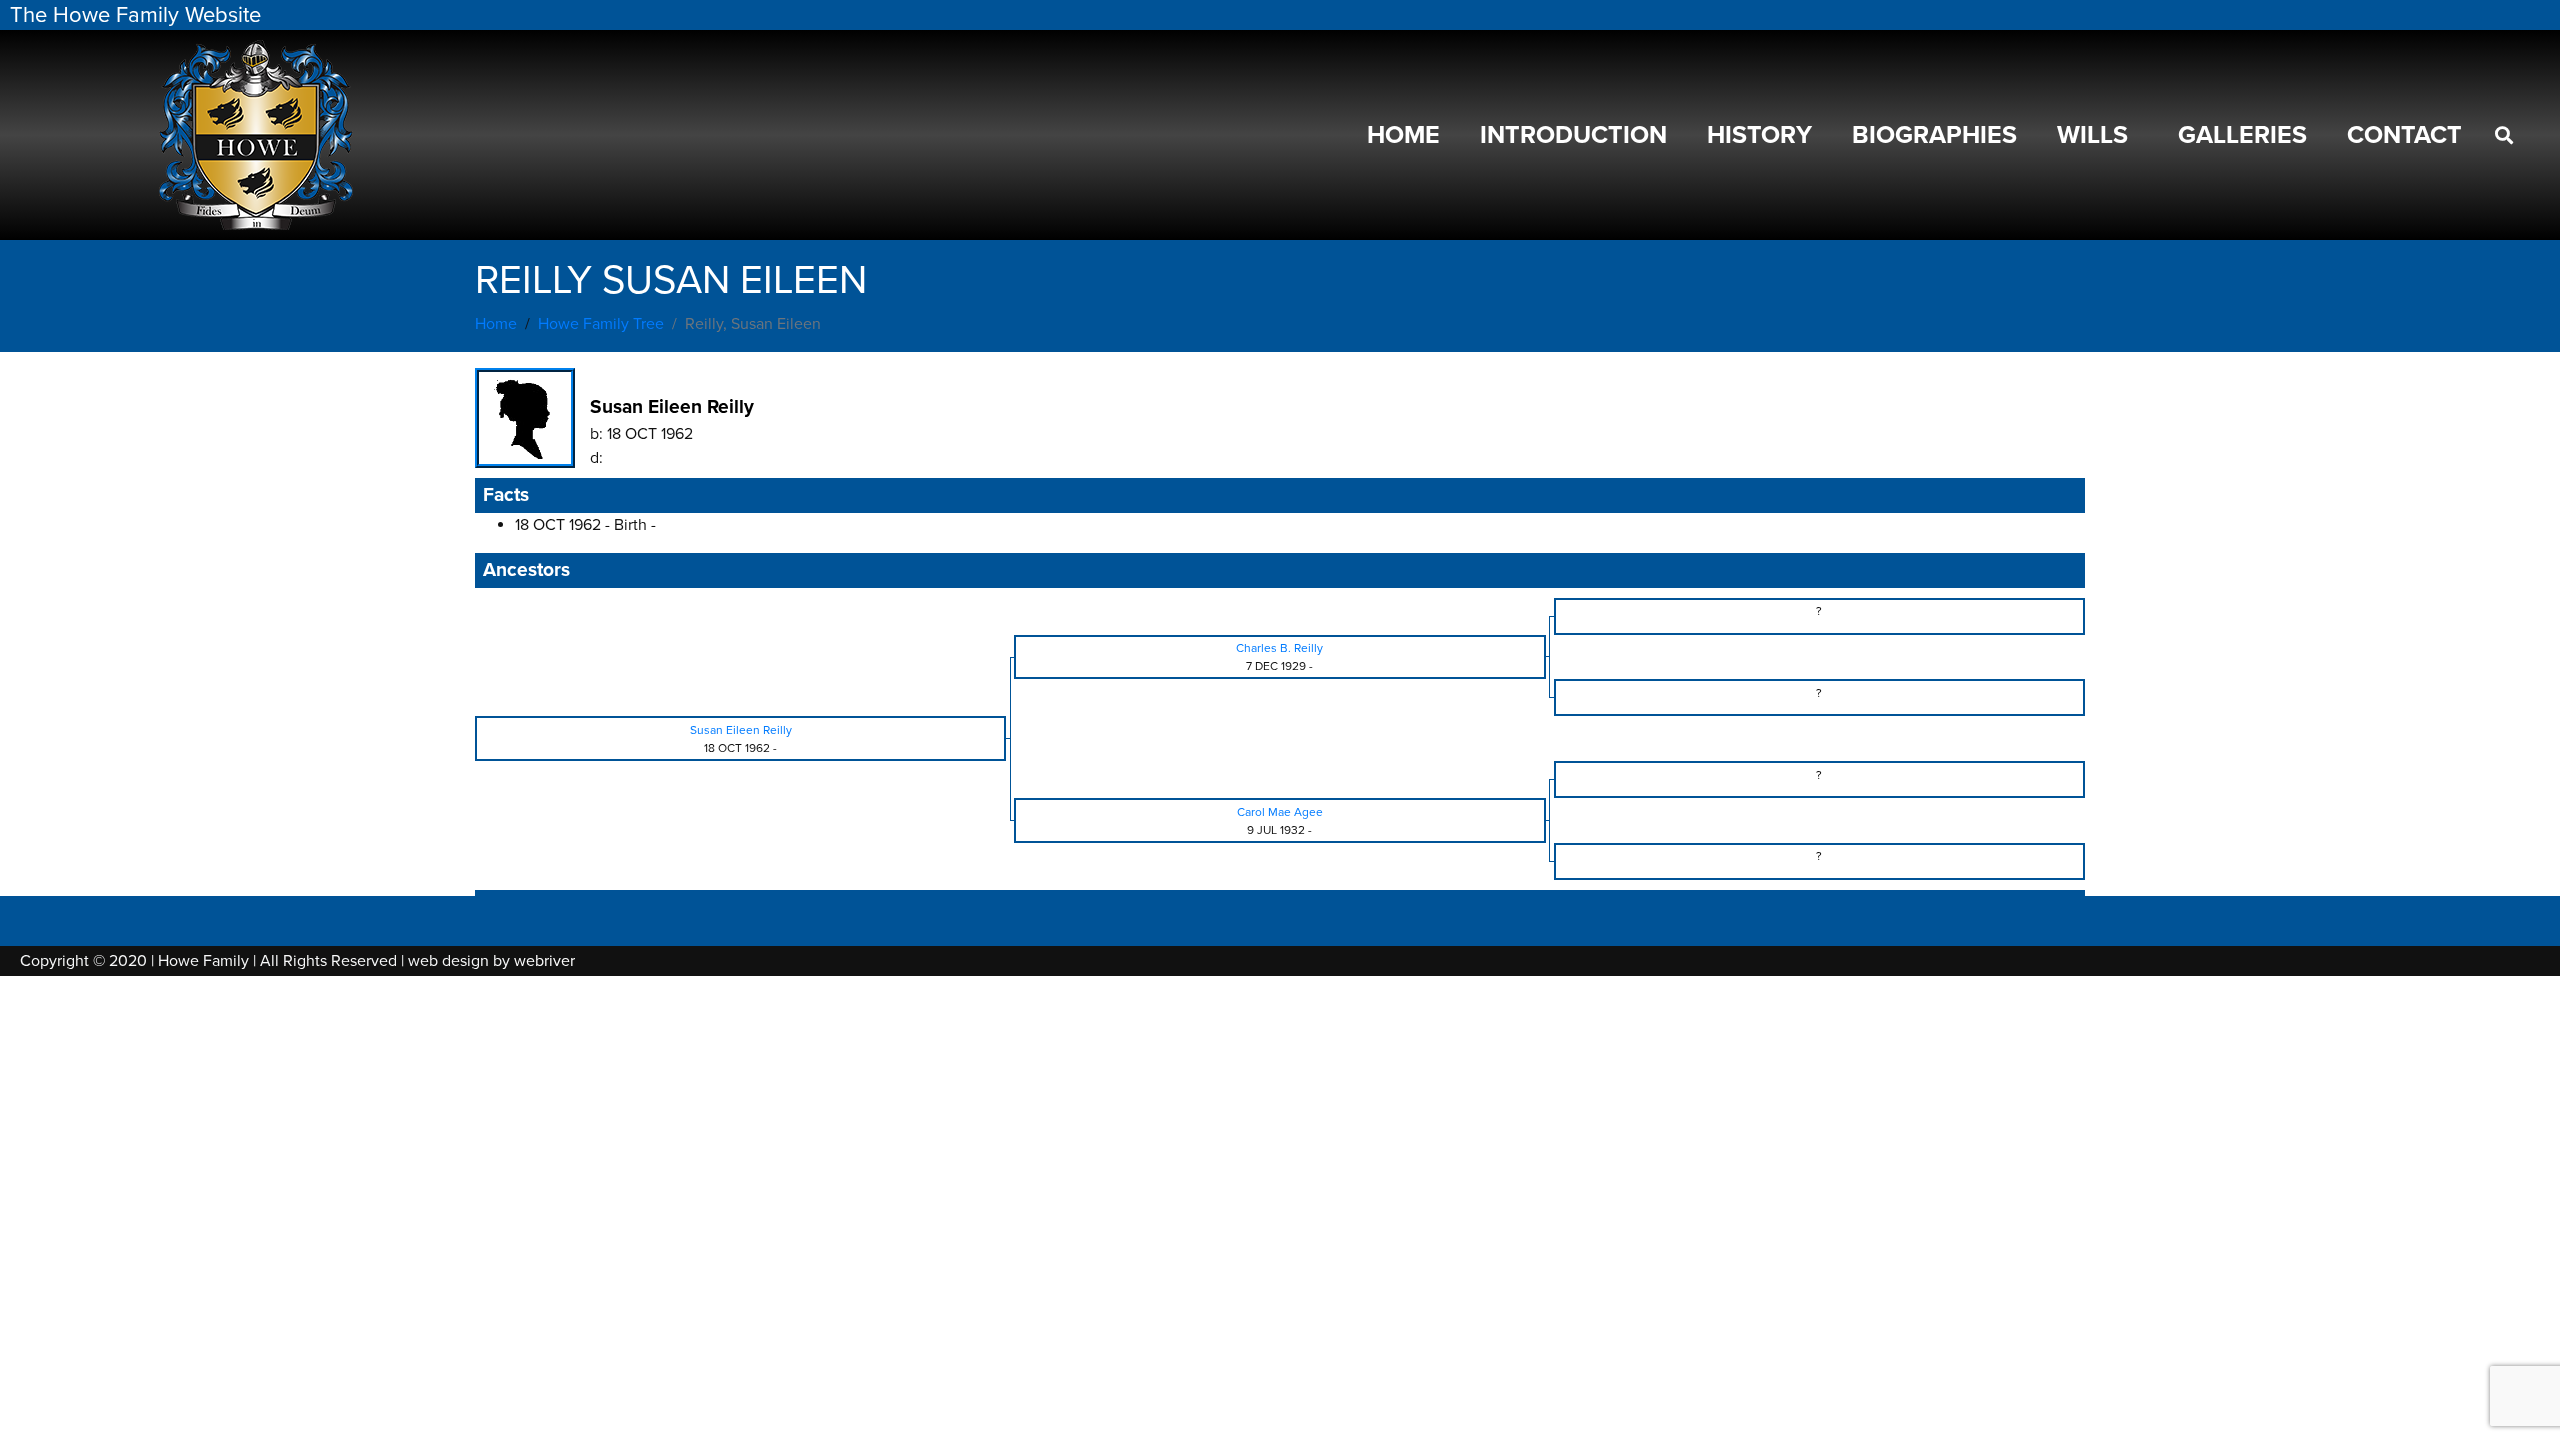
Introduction (1573, 135)
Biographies (1934, 135)
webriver (544, 961)
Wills (2092, 135)
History (1759, 135)
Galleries (2242, 135)
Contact (2404, 135)
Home (1403, 135)
